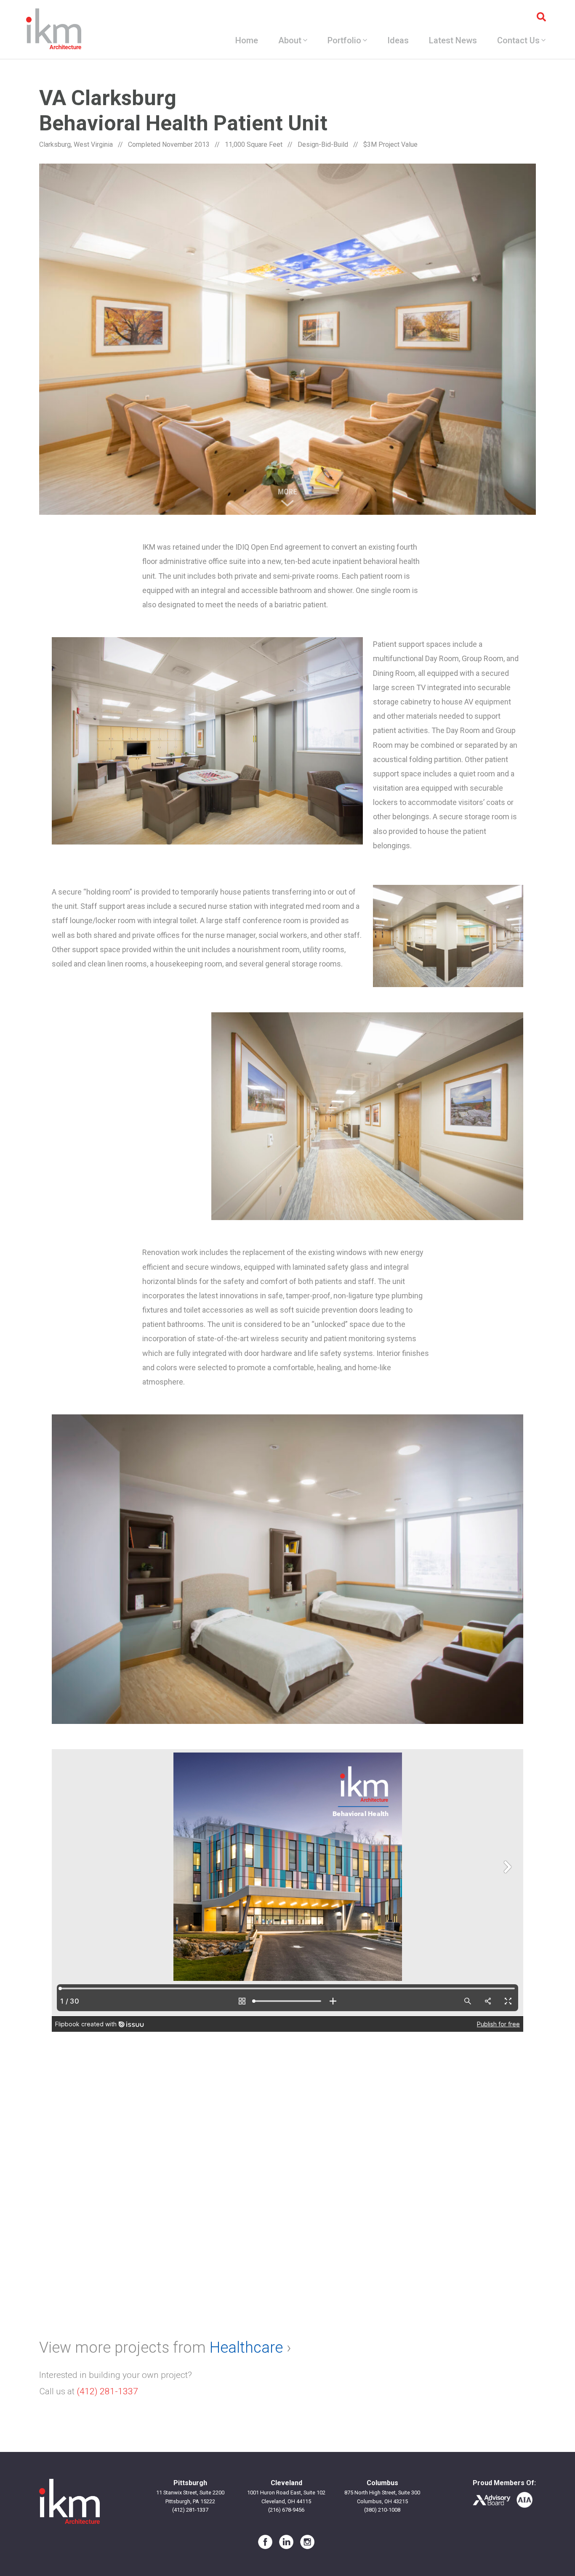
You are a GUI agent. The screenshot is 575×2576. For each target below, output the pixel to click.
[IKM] (54, 29)
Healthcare (246, 2348)
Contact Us (518, 40)
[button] (207, 741)
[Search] (541, 17)
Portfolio (344, 40)
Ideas (398, 40)
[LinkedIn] (286, 2542)
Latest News (453, 40)
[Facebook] (265, 2542)
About (290, 40)
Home (247, 40)
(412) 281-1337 (107, 2391)
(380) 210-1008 (382, 2510)
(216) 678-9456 (286, 2510)
